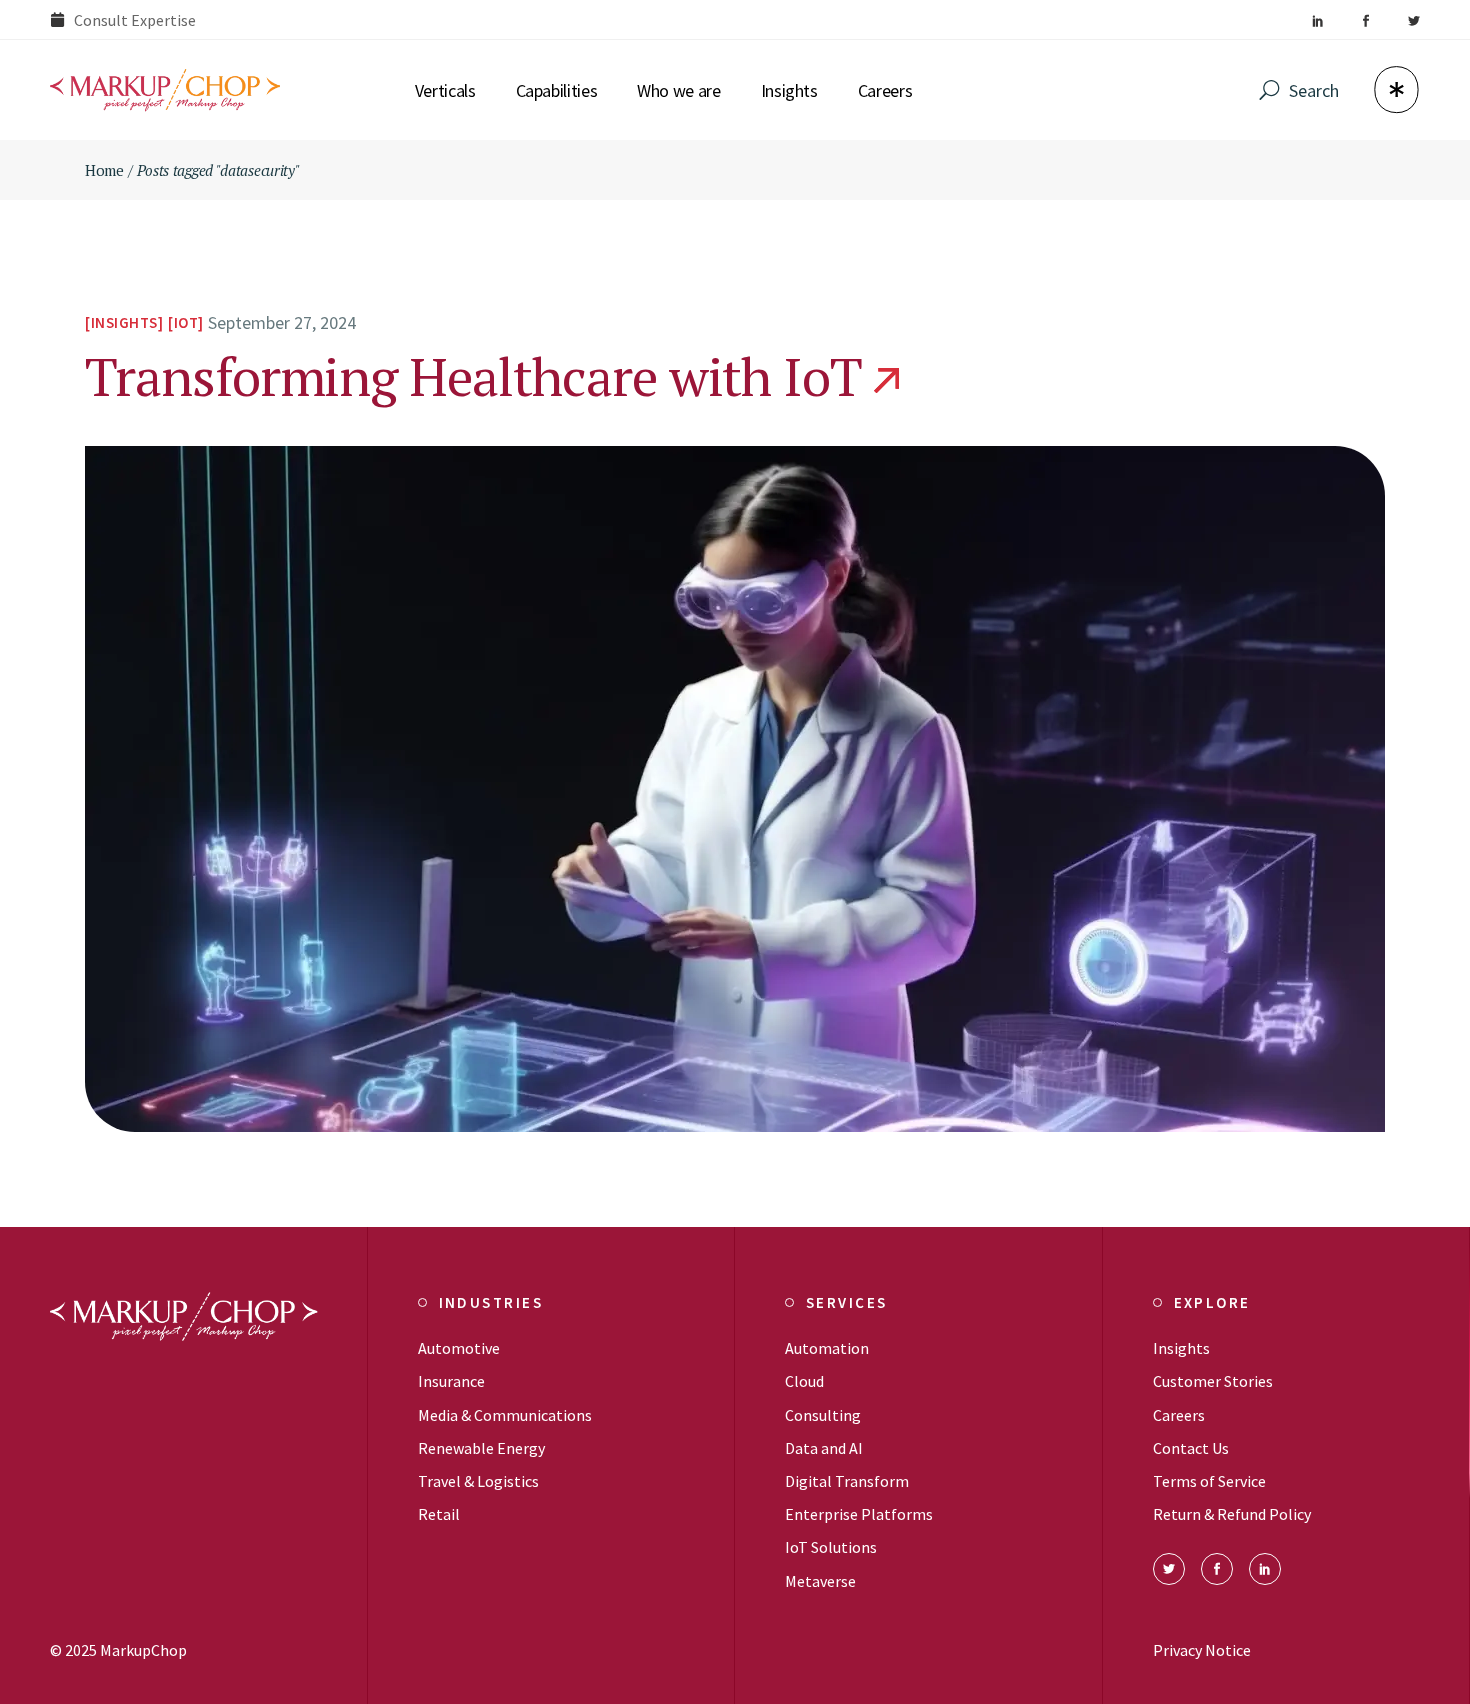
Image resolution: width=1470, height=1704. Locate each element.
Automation (827, 1348)
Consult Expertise (135, 20)
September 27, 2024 (282, 322)
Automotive (459, 1348)
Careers (1179, 1415)
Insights (124, 322)
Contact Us (1191, 1448)
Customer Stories (1213, 1381)
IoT (186, 322)
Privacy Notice (1202, 1650)
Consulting (823, 1415)
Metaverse (820, 1581)
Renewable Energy (481, 1448)
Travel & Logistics (478, 1481)
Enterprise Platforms (859, 1514)
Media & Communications (505, 1415)
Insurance (451, 1381)
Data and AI (824, 1448)
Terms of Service (1209, 1481)
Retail (439, 1514)
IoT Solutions (831, 1547)
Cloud (804, 1381)
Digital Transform (847, 1481)
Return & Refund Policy (1232, 1514)
